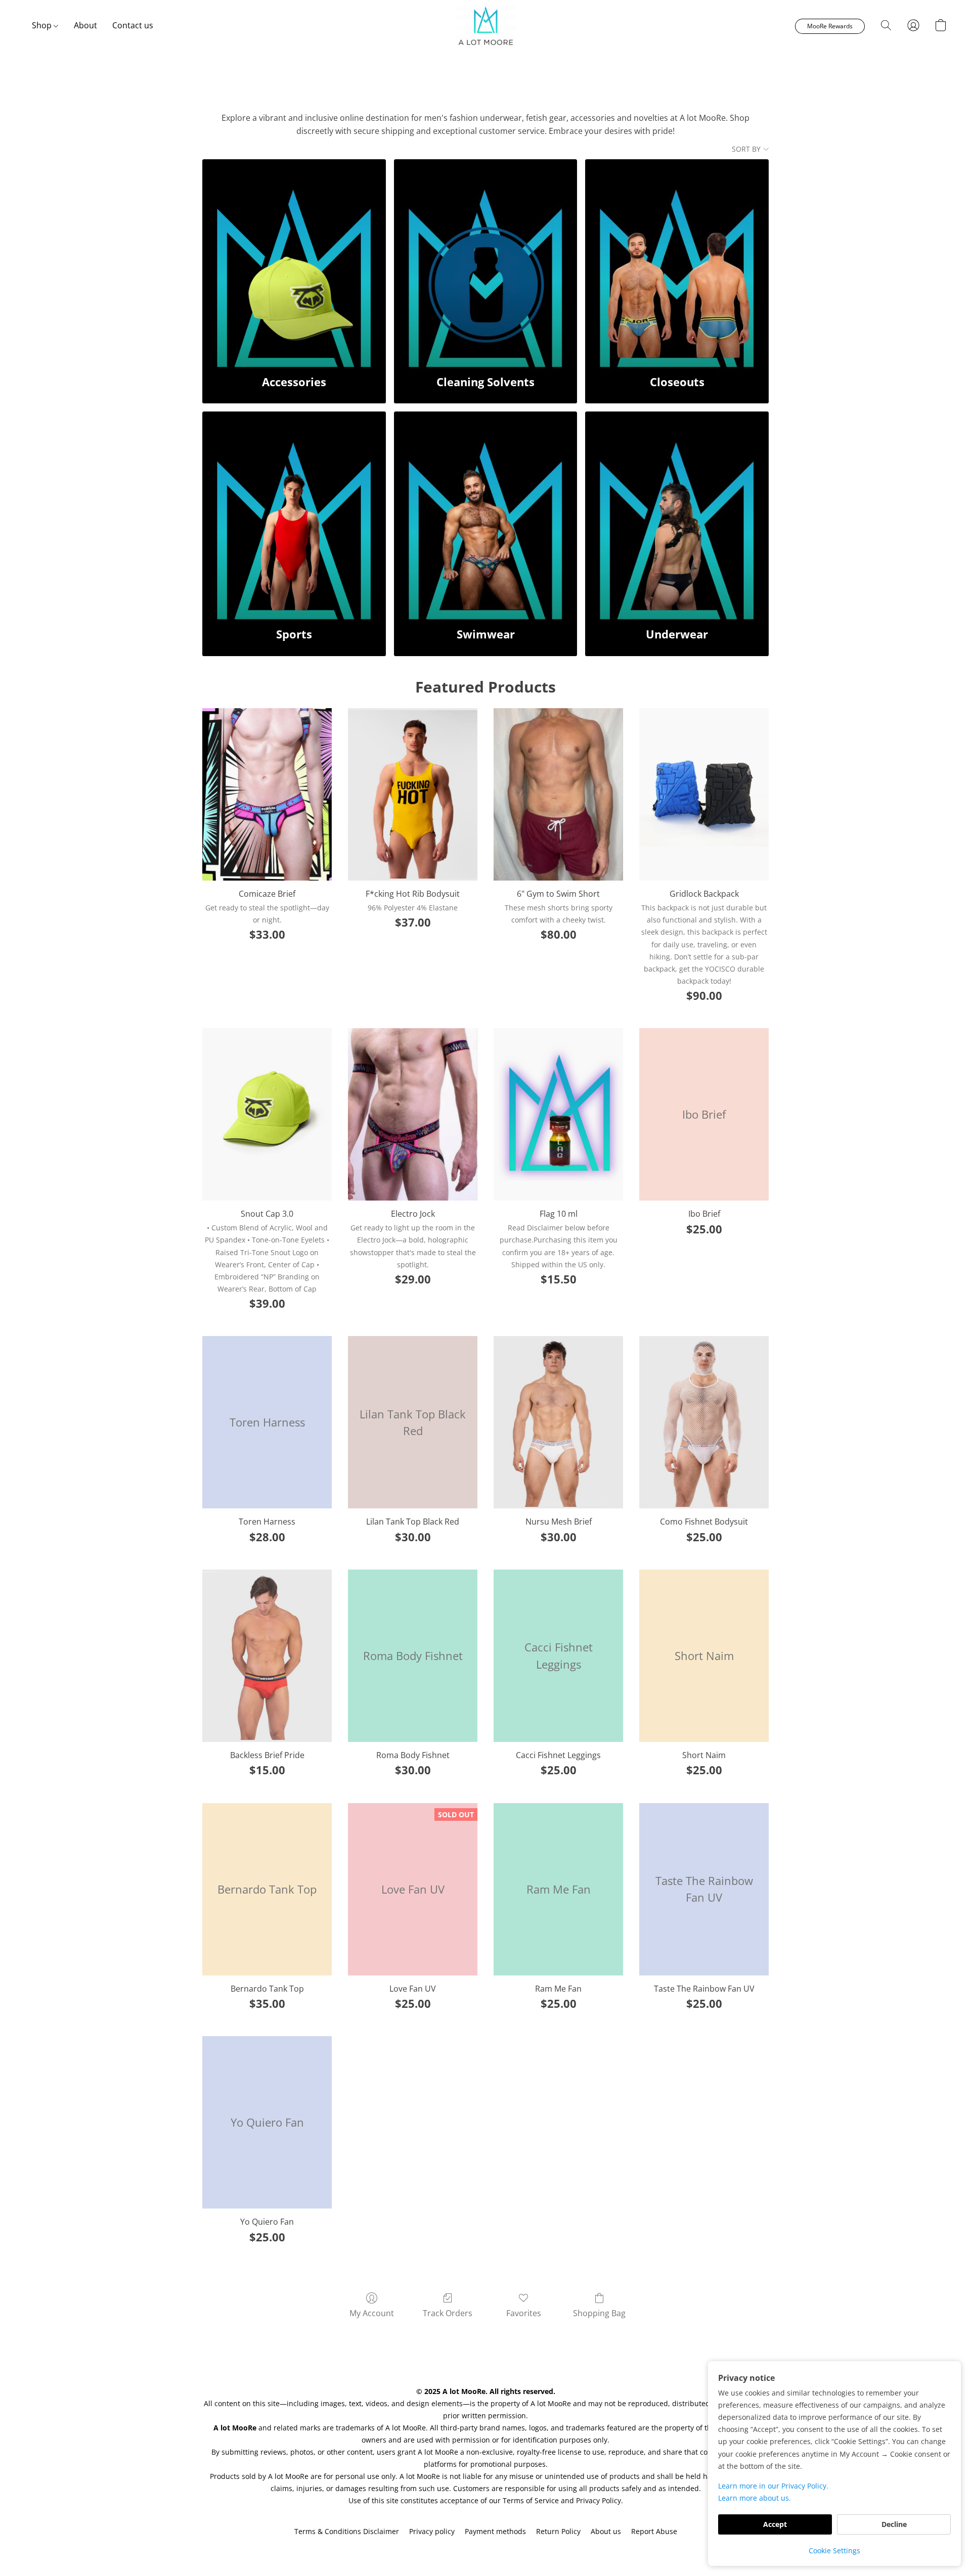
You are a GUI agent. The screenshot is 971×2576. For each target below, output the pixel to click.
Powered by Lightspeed (485, 2549)
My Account (372, 2313)
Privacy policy (432, 2531)
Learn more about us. (755, 2498)
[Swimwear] (486, 514)
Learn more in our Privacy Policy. (773, 2486)
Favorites (524, 2313)
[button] (485, 25)
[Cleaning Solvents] (486, 261)
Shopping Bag (599, 2313)
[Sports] (294, 514)
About (85, 25)
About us (606, 2531)
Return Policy (558, 2531)
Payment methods (495, 2531)
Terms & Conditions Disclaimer (347, 2531)
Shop (43, 25)
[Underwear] (677, 514)
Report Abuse (654, 2531)
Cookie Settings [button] (834, 2550)
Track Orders (448, 2313)
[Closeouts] (677, 261)
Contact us (133, 25)
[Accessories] (294, 261)
